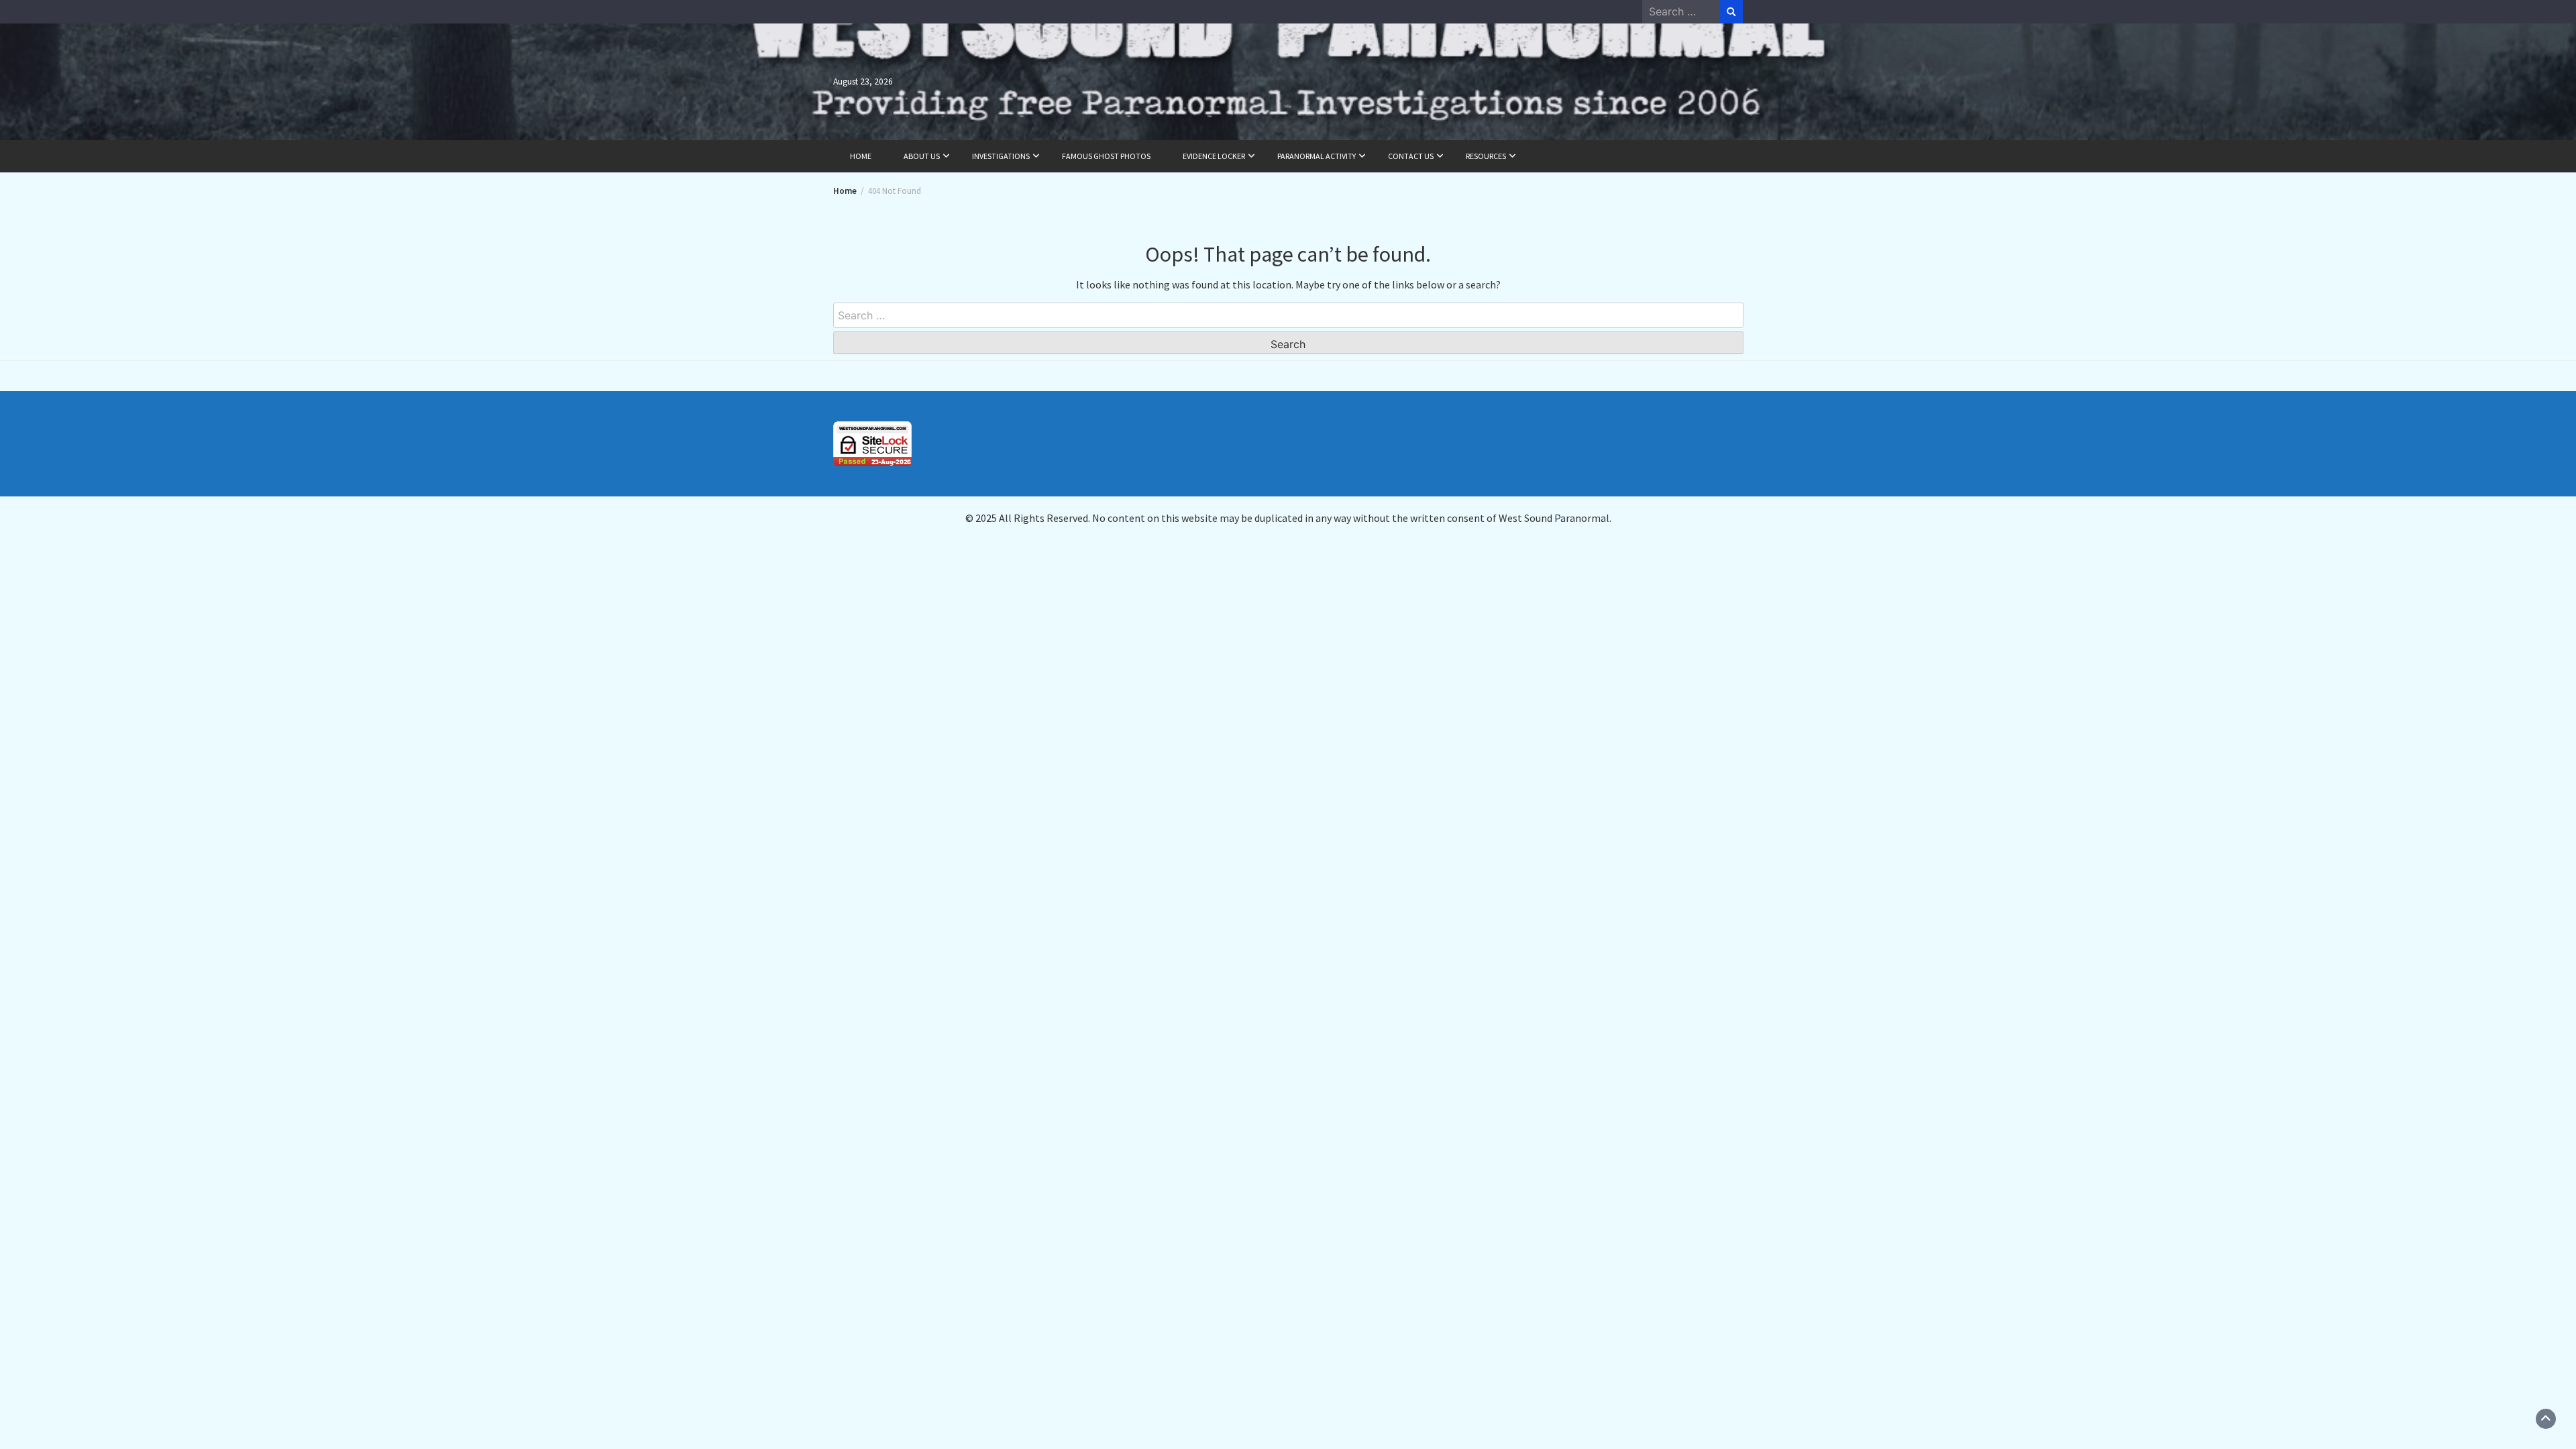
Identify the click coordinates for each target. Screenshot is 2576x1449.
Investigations (1001, 156)
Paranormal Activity (1317, 156)
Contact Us (1411, 156)
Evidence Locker (1214, 156)
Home (861, 156)
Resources (1486, 156)
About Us (922, 156)
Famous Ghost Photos (1106, 156)
